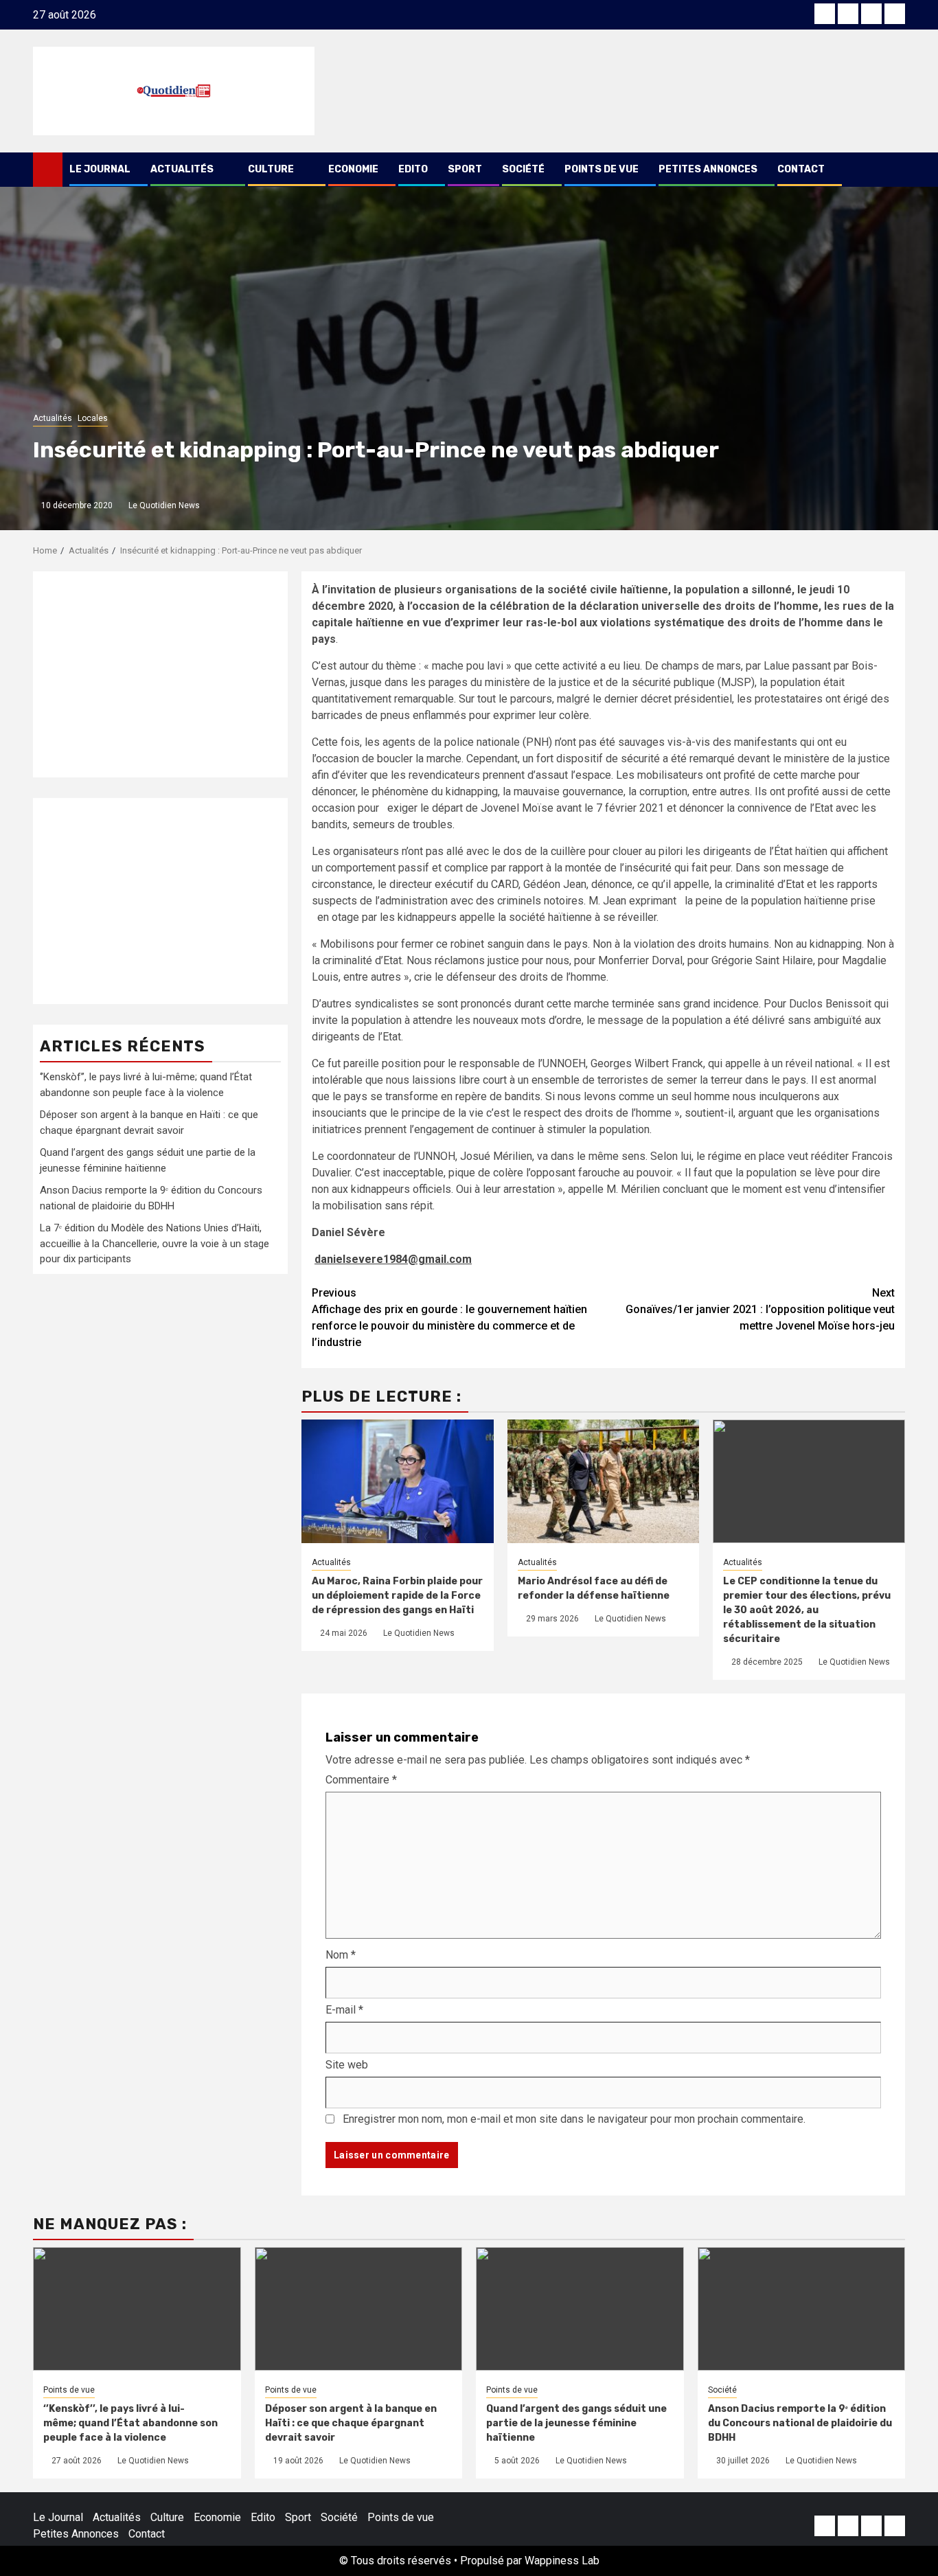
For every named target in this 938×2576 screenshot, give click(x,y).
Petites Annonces (708, 169)
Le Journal (100, 169)
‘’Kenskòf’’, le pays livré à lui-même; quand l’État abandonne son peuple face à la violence (130, 2423)
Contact (801, 169)
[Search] (895, 170)
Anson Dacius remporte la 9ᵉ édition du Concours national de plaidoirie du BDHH (800, 2423)
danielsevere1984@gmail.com (393, 1259)
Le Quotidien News (164, 505)
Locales (93, 418)
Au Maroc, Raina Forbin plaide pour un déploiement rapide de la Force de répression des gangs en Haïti (397, 1596)
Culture (271, 169)
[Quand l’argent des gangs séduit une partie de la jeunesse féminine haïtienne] (580, 2309)
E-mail (344, 2010)
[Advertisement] (160, 674)
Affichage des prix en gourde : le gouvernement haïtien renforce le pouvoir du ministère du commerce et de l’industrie (449, 1318)
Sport (465, 169)
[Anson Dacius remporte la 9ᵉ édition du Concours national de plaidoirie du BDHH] (802, 2309)
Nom (341, 1955)
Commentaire (361, 1780)
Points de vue (602, 169)
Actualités (182, 169)
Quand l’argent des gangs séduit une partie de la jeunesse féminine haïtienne (576, 2423)
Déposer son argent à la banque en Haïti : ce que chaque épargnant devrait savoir (351, 2423)
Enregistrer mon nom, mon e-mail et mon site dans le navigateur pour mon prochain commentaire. (574, 2119)
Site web (347, 2065)
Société (523, 169)
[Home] (48, 169)
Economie (353, 169)
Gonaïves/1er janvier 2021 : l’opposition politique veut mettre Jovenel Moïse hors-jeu (760, 1309)
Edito (413, 169)
